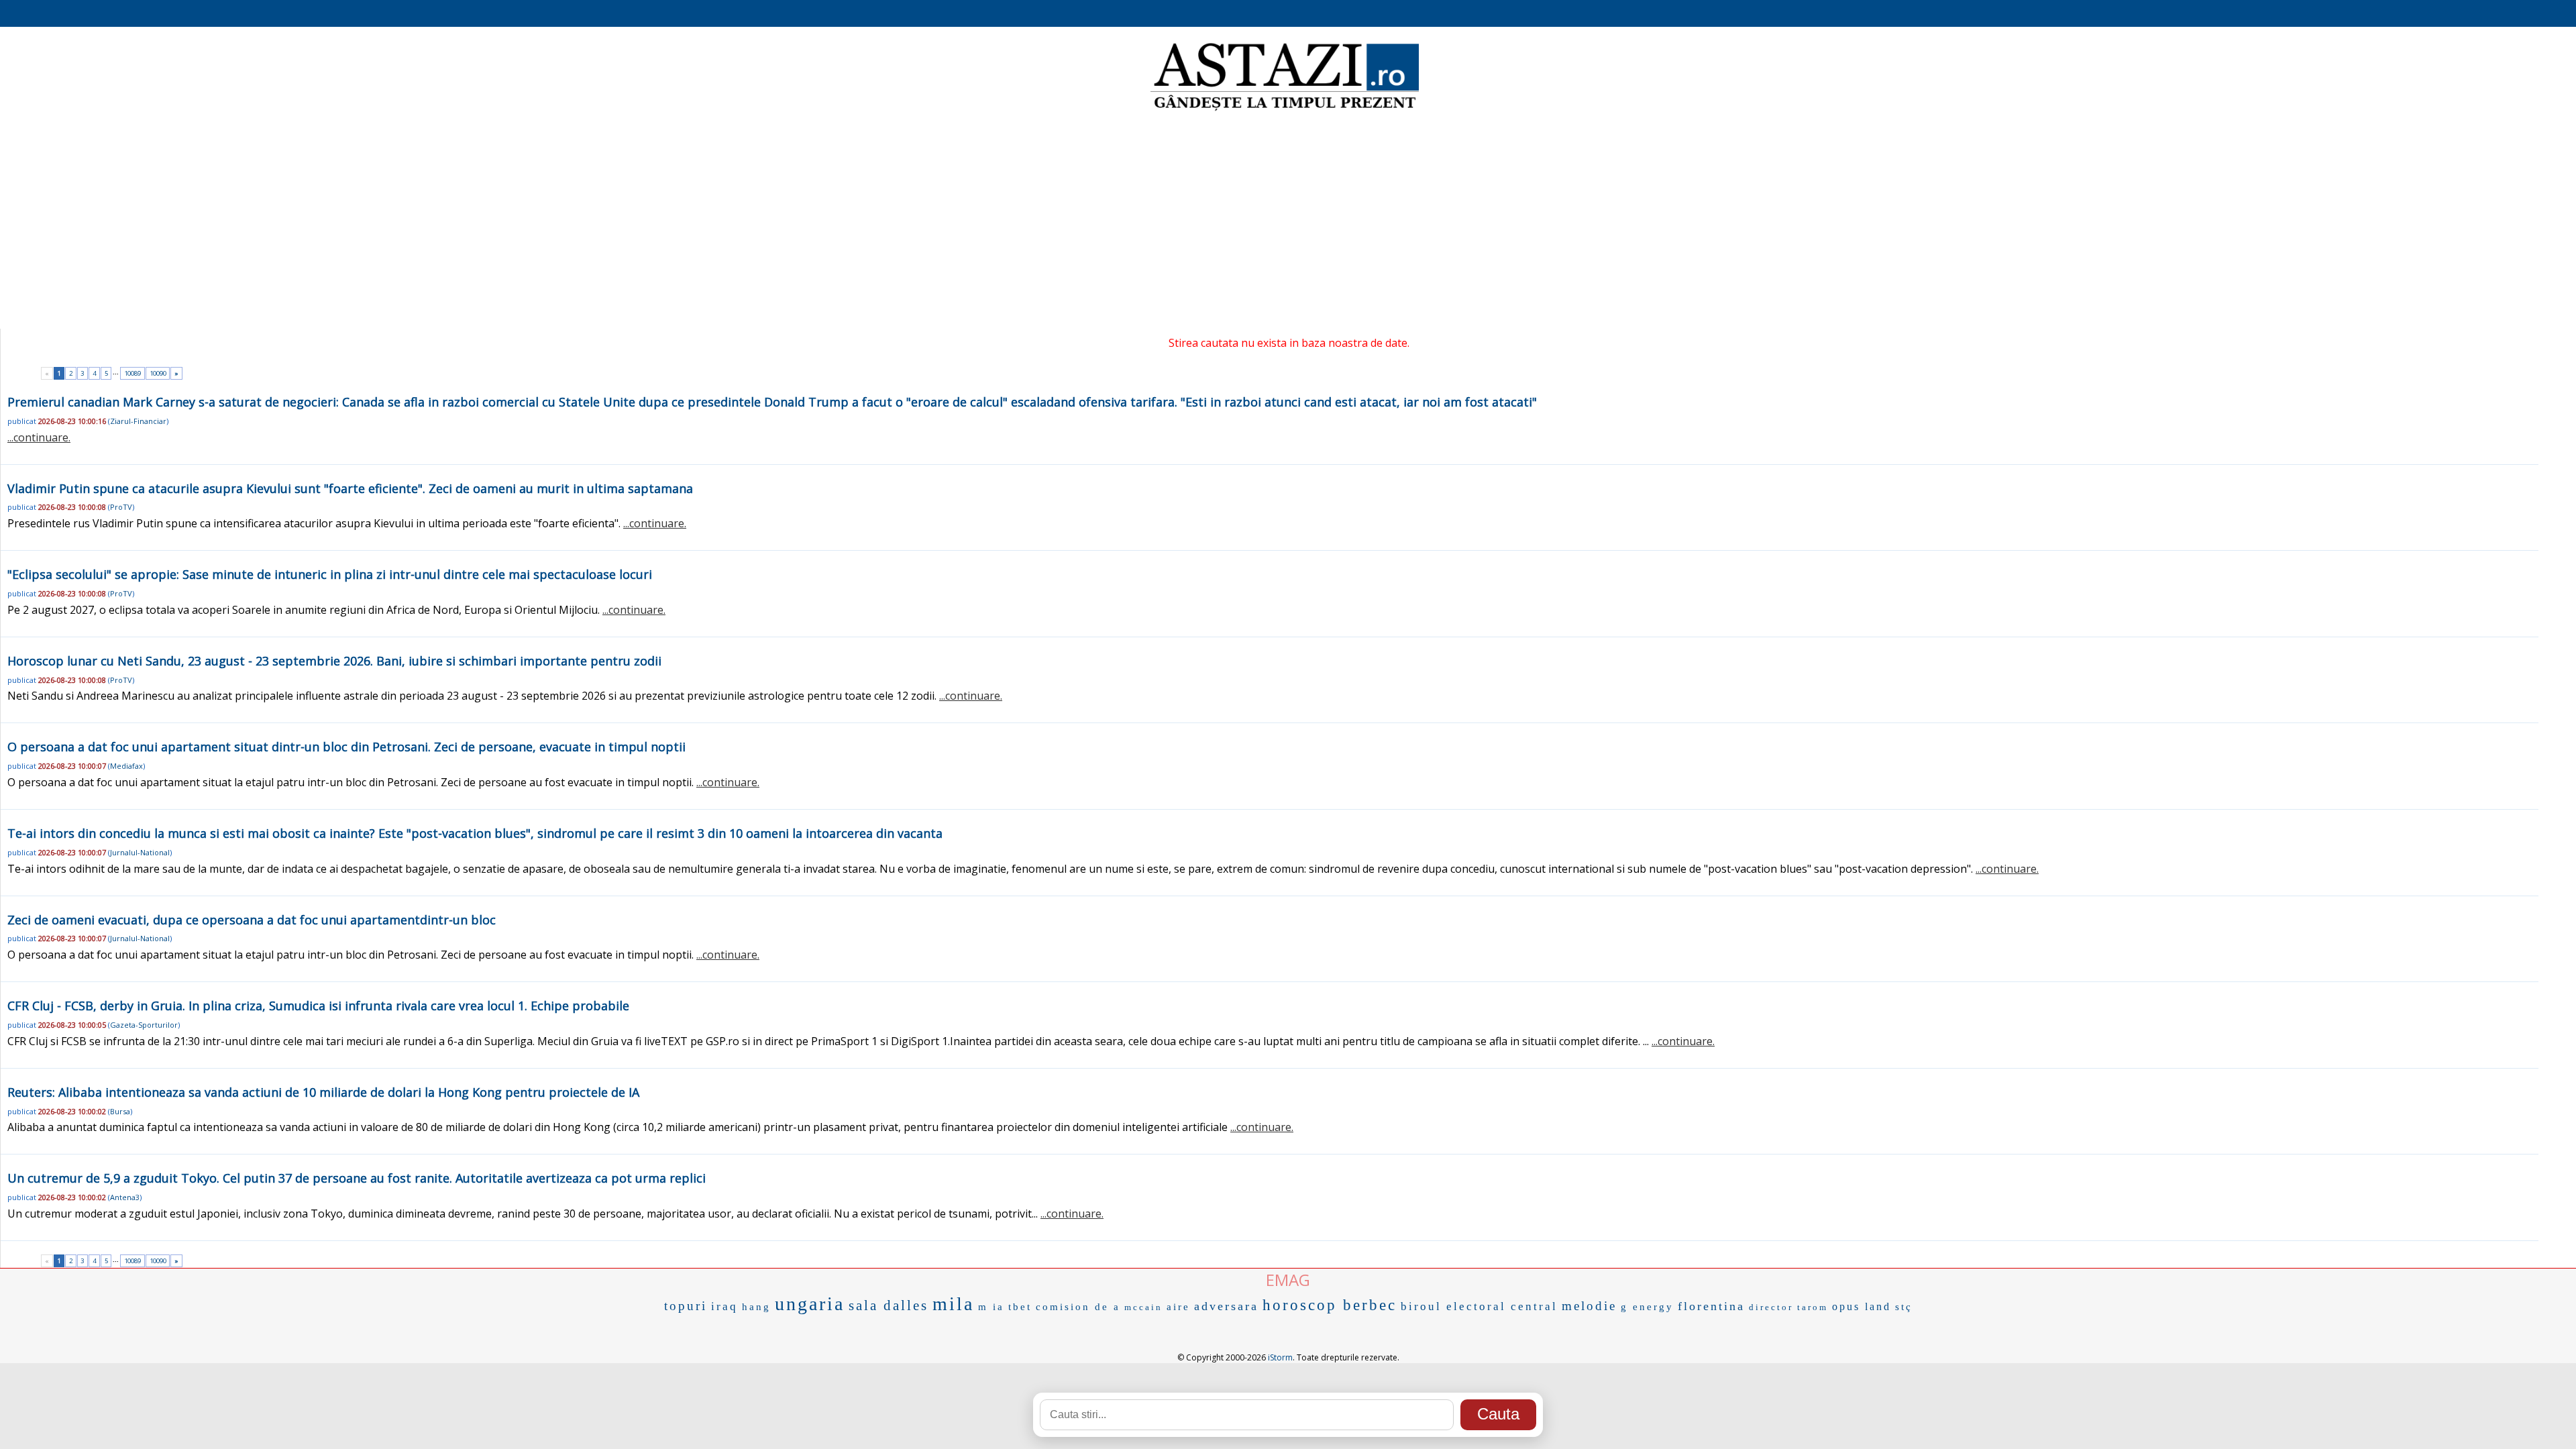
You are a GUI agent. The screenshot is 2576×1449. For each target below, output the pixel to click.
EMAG (1288, 1280)
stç (1904, 1307)
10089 (132, 373)
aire (1178, 1307)
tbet (1020, 1307)
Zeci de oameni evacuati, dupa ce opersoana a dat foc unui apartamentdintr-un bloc (252, 920)
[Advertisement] (1288, 221)
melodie (1589, 1306)
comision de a (1078, 1307)
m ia (991, 1307)
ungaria (810, 1304)
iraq (724, 1306)
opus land (1862, 1306)
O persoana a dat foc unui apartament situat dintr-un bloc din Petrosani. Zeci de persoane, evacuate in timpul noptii (346, 747)
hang (756, 1307)
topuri (686, 1306)
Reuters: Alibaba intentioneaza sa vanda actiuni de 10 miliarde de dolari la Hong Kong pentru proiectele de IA (323, 1092)
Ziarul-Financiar (138, 421)
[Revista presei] (1285, 109)
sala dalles (889, 1305)
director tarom (1788, 1307)
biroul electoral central (1479, 1306)
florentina (1711, 1306)
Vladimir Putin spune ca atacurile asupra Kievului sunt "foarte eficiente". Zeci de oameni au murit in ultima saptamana (350, 488)
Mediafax (126, 766)
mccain (1143, 1307)
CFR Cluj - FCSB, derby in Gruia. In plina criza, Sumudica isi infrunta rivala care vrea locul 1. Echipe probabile (318, 1006)
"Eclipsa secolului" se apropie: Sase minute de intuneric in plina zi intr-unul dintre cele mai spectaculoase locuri (330, 574)
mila (953, 1304)
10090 (158, 373)
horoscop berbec (1330, 1305)
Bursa (120, 1111)
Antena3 (125, 1197)
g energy (1647, 1307)
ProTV (121, 507)
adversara (1226, 1306)
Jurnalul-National (140, 852)
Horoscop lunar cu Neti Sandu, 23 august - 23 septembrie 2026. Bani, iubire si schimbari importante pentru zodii (334, 661)
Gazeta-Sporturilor (144, 1025)
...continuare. (39, 437)
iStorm (1280, 1357)
